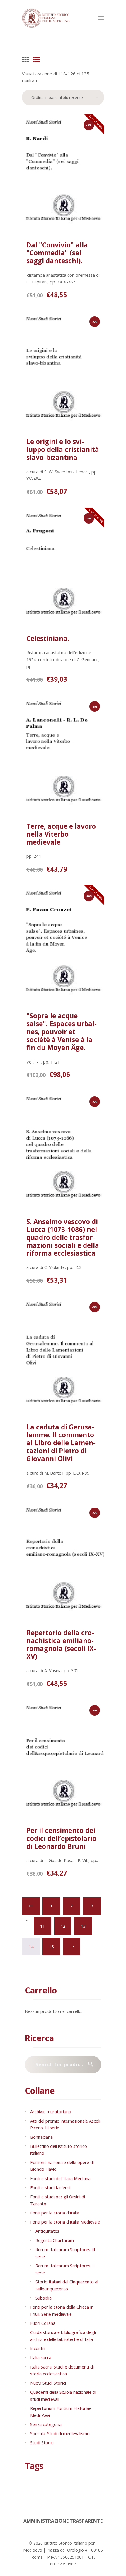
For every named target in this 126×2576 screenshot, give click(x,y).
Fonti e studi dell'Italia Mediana (60, 2178)
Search (93, 2065)
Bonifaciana (41, 2137)
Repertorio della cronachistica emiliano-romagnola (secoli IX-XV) (61, 1645)
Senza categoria (46, 2424)
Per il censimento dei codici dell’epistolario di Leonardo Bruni (61, 1838)
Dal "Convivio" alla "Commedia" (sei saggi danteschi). (57, 253)
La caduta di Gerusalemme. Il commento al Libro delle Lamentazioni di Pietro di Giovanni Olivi (61, 1443)
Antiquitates (47, 2231)
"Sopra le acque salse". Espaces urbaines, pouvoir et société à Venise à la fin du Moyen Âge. (62, 1032)
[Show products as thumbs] (25, 60)
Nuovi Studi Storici (48, 2383)
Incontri (38, 2348)
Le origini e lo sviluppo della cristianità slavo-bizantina (63, 449)
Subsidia (44, 2298)
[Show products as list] (36, 60)
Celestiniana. (48, 638)
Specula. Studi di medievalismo (60, 2433)
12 (63, 1926)
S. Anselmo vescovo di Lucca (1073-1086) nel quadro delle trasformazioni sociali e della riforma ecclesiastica (63, 1237)
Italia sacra (41, 2357)
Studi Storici (42, 2442)
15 (51, 1947)
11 (42, 1926)
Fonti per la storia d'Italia (55, 2213)
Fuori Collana (43, 2323)
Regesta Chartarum (55, 2240)
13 (83, 1926)
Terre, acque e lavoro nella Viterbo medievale (61, 834)
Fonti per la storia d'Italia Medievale (65, 2222)
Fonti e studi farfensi (50, 2187)
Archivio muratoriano (51, 2111)
